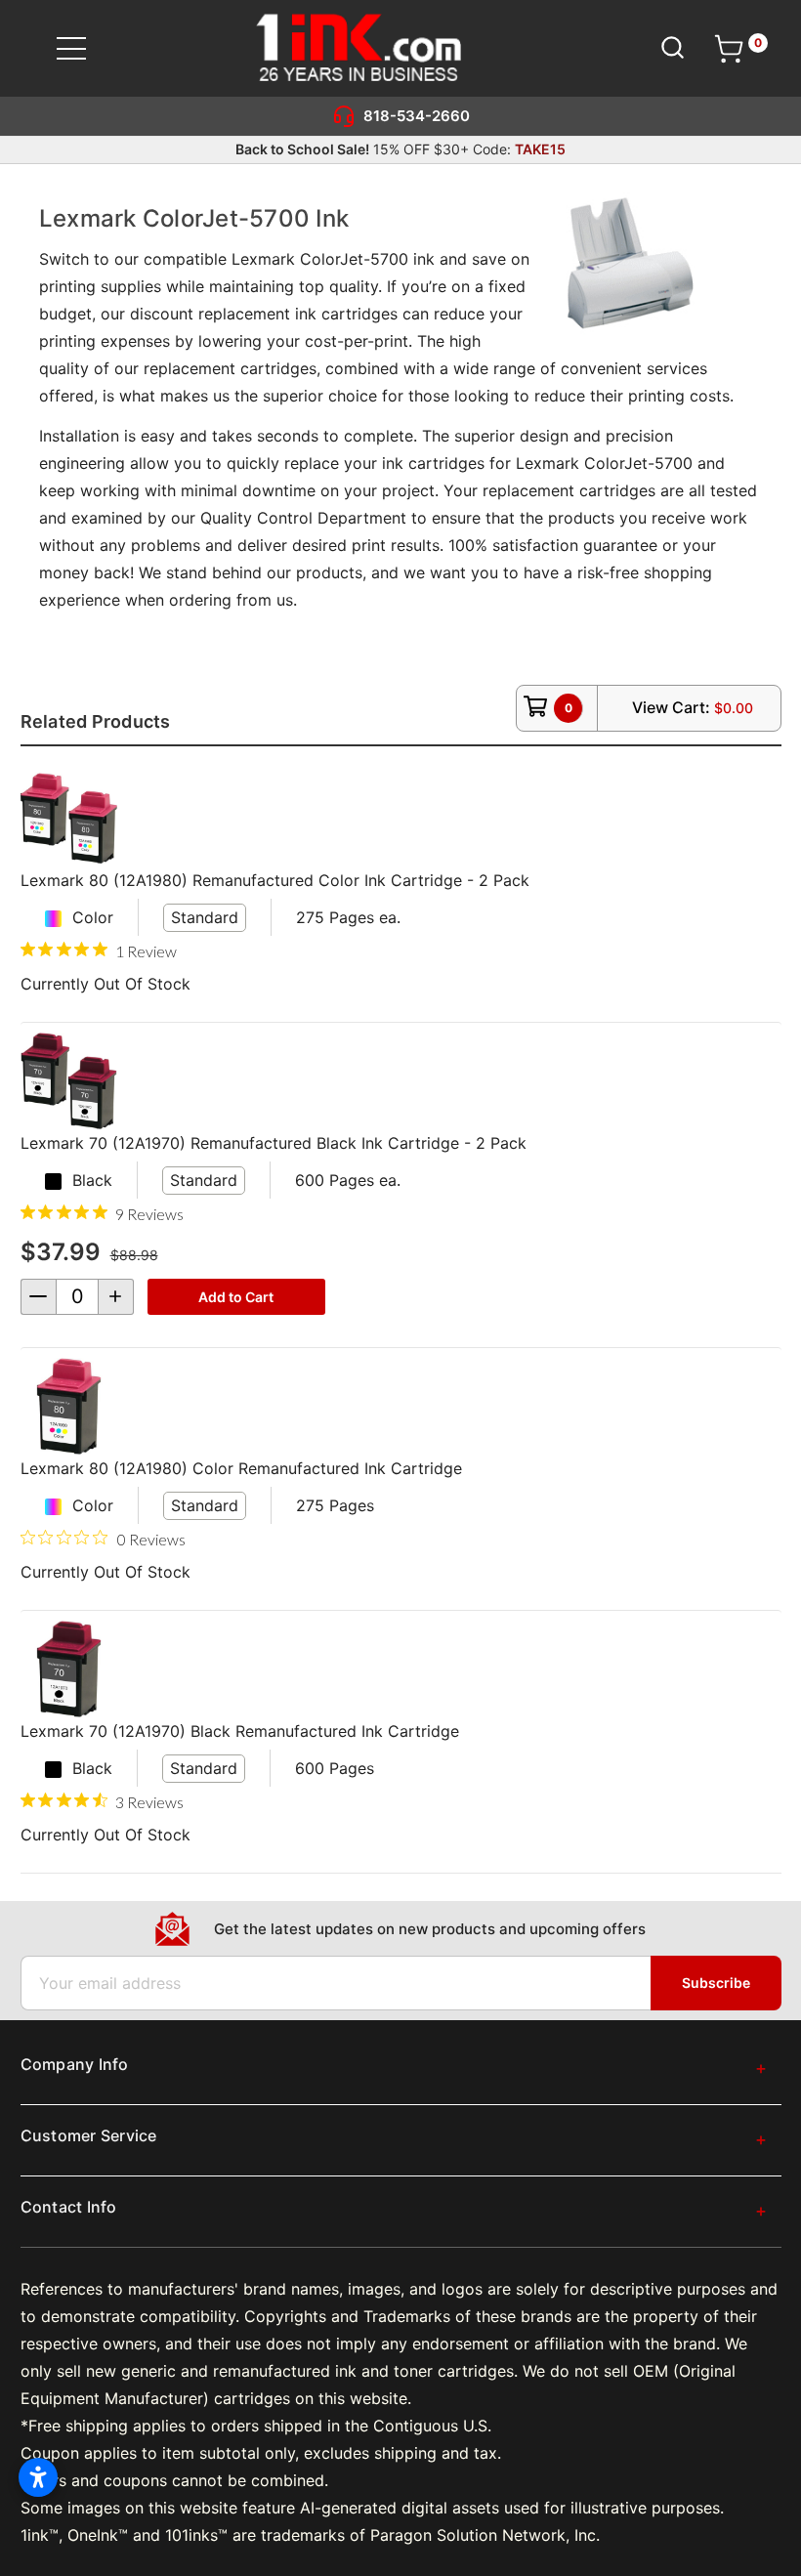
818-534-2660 (417, 116)
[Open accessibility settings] (38, 2477)
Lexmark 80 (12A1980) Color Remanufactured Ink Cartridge (241, 1468)
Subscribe (716, 1983)
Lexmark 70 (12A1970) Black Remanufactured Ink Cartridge (240, 1731)
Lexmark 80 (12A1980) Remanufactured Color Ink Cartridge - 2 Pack (275, 880)
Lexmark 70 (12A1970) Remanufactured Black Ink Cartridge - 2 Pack (274, 1143)
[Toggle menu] (84, 48)
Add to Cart (236, 1297)
